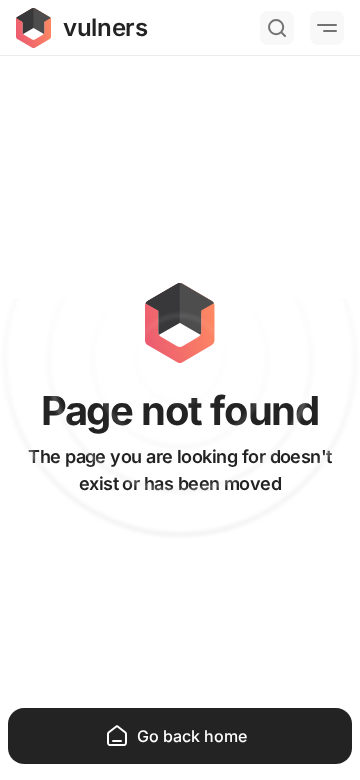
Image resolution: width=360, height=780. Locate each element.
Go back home (192, 736)
